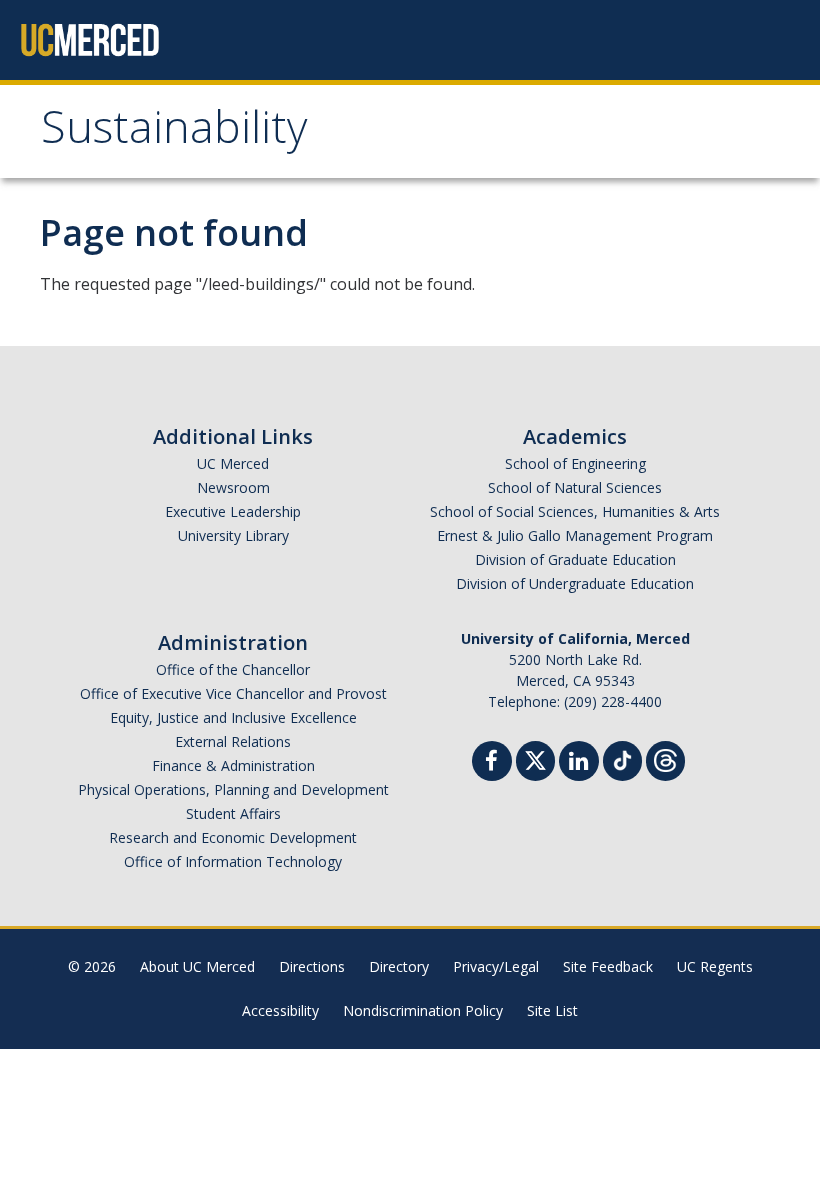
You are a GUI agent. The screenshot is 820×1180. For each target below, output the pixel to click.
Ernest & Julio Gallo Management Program (575, 535)
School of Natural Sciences (575, 487)
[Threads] (665, 758)
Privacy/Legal (496, 966)
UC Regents (715, 966)
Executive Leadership (233, 511)
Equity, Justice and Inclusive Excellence (233, 717)
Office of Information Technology (233, 861)
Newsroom (233, 487)
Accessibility (280, 1010)
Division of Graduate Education (575, 559)
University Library (233, 535)
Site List (552, 1010)
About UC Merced (197, 966)
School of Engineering (575, 463)
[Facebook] (492, 763)
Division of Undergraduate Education (575, 583)
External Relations (233, 741)
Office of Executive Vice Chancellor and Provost (233, 693)
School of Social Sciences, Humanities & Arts (575, 511)
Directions (312, 966)
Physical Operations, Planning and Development (233, 789)
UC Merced (233, 463)
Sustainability (174, 133)
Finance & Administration (233, 765)
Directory (399, 966)
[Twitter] (535, 758)
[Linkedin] (579, 763)
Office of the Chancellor (233, 669)
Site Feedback (608, 966)
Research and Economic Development (233, 837)
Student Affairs (233, 813)
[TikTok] (622, 758)
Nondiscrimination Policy (423, 1010)
